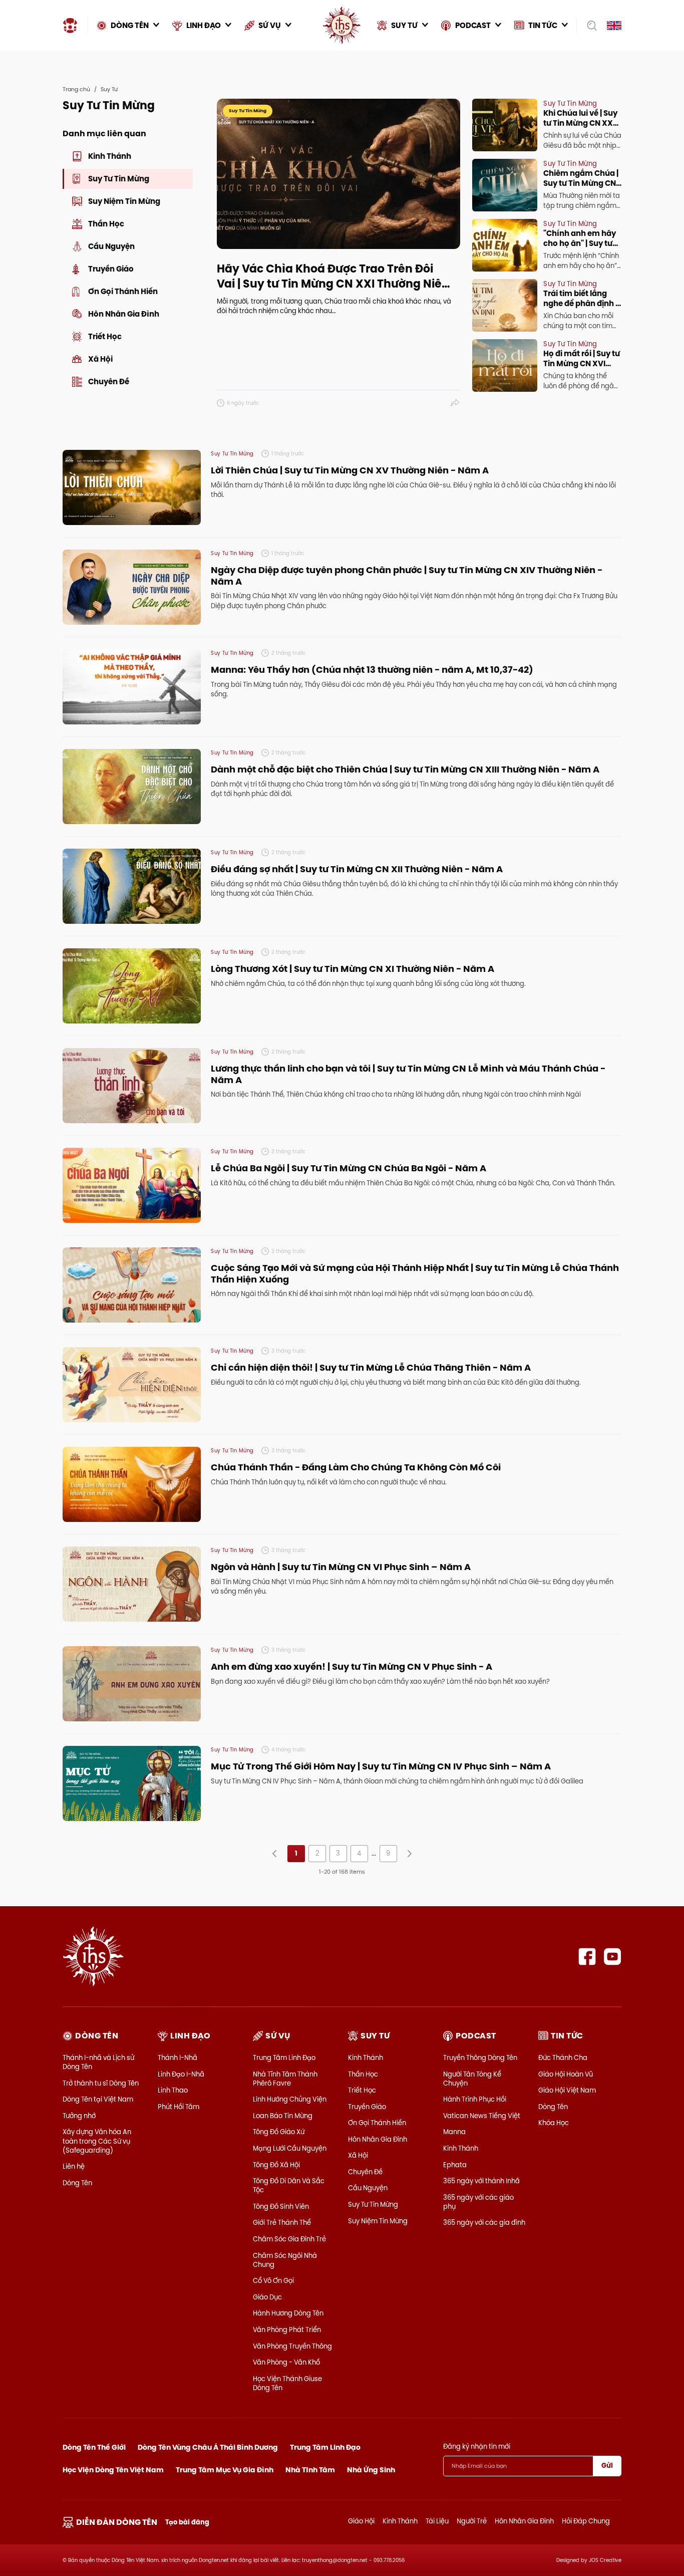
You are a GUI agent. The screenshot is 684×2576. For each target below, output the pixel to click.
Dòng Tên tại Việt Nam (98, 2099)
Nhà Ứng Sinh (371, 2470)
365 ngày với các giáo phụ (478, 2202)
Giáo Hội (361, 2521)
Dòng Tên (77, 2183)
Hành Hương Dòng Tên (288, 2313)
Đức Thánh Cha (563, 2057)
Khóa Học (554, 2123)
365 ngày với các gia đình (484, 2222)
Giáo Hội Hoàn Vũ (566, 2074)
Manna (454, 2132)
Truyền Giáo (367, 2107)
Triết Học (362, 2090)
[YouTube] (613, 1957)
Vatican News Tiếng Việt (482, 2116)
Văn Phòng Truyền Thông (292, 2346)
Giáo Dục (267, 2297)
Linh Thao (173, 2090)
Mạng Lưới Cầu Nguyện (290, 2148)
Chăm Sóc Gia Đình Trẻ (289, 2239)
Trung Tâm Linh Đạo (284, 2057)
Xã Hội (358, 2155)
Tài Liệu (437, 2521)
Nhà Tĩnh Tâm (310, 2470)
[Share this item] (455, 403)
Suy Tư (109, 89)
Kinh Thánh (366, 2057)
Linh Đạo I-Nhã (181, 2074)
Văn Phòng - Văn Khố (286, 2362)
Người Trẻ (472, 2521)
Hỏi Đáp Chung (586, 2521)
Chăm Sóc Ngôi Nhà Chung (285, 2260)
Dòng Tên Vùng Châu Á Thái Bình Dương (208, 2447)
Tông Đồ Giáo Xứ (279, 2132)
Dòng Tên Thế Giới (94, 2447)
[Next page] (409, 1854)
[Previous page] (275, 1854)
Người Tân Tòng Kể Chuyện (472, 2079)
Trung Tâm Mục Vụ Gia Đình (225, 2470)
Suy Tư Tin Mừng (373, 2204)
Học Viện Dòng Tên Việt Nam (113, 2470)
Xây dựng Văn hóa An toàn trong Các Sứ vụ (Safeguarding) (97, 2141)
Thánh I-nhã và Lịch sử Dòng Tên (98, 2062)
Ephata (455, 2165)
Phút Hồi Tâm (179, 2107)
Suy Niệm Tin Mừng (378, 2221)
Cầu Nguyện (368, 2188)
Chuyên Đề (365, 2172)
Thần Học (363, 2074)
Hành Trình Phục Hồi (475, 2099)
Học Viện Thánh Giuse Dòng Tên (287, 2383)
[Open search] (589, 26)
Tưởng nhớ (79, 2116)
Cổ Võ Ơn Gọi (273, 2280)
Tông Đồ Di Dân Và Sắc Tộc (289, 2185)
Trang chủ (76, 89)
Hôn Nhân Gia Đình (378, 2139)
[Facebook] (587, 1957)
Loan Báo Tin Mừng (283, 2116)
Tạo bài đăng (187, 2522)
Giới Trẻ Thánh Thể (282, 2222)
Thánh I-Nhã (178, 2057)
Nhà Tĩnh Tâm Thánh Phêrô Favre (285, 2079)
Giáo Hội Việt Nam (567, 2090)
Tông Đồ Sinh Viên (281, 2206)
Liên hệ (74, 2166)
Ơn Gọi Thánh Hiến (377, 2123)
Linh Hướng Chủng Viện (290, 2099)
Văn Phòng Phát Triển (287, 2330)
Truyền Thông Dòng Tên (480, 2057)
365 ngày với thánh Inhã (481, 2181)
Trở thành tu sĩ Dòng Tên (101, 2083)
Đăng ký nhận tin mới (477, 2446)
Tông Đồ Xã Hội (276, 2165)
